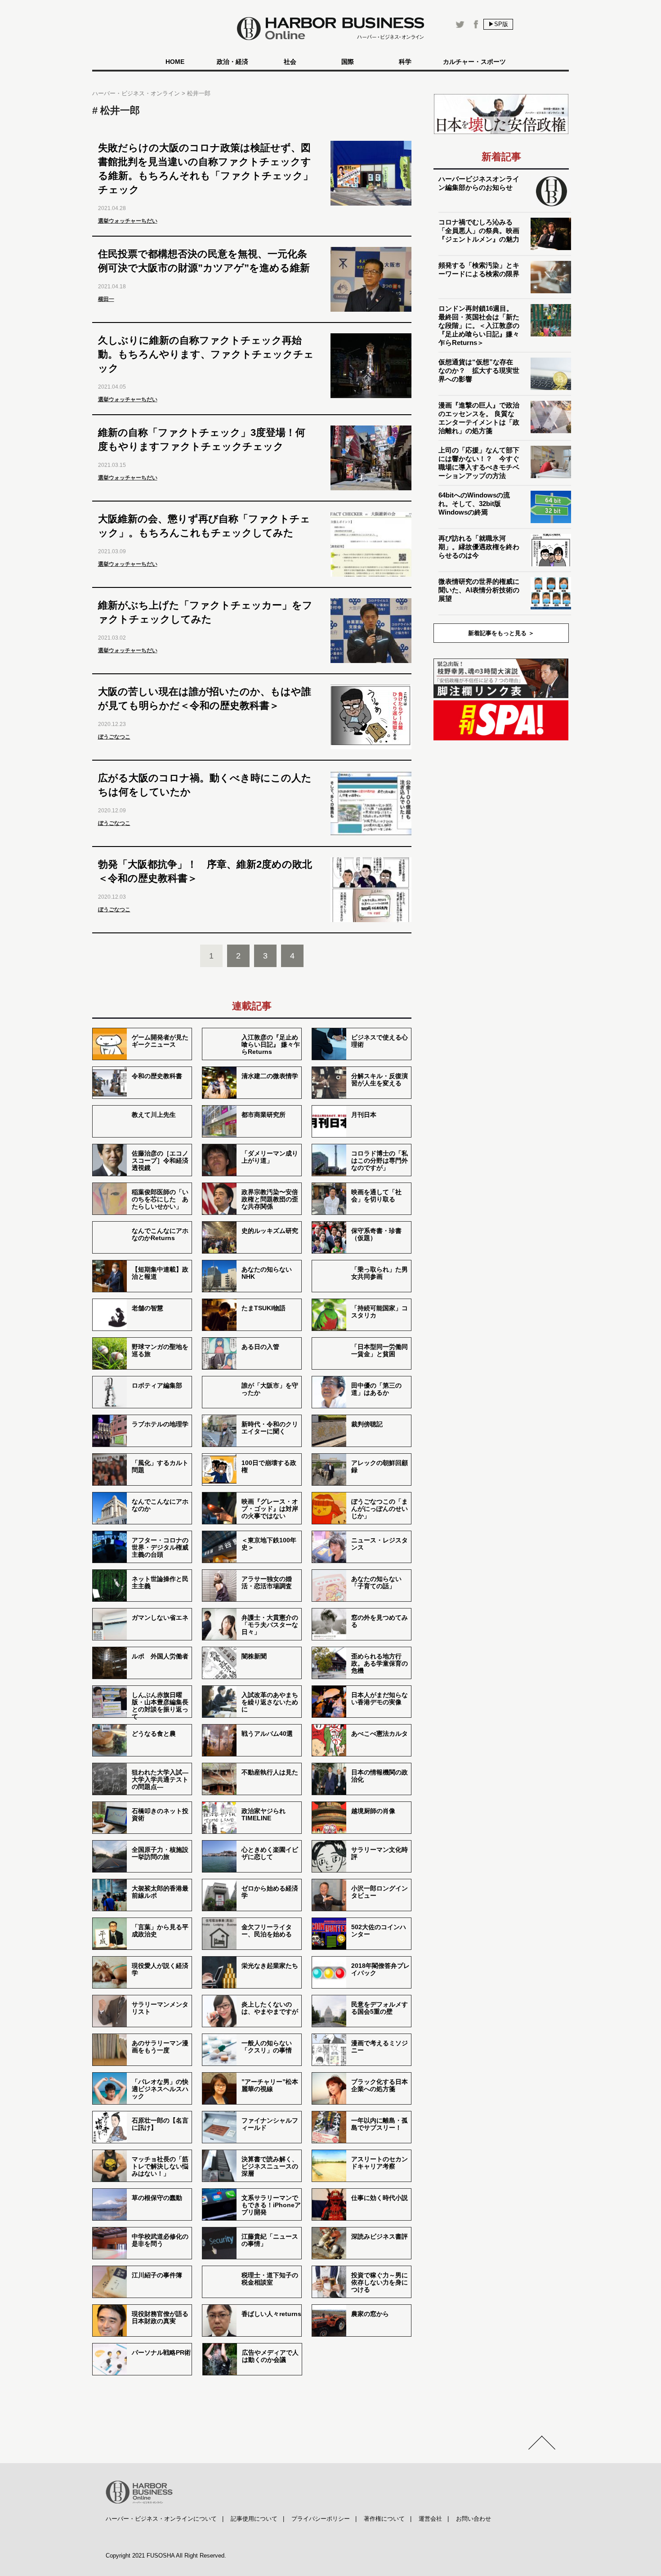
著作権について (384, 2519)
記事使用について (254, 2519)
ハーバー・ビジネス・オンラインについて (161, 2519)
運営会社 (430, 2519)
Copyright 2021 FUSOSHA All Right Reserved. (166, 2556)
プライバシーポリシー (321, 2519)
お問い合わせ (473, 2519)
